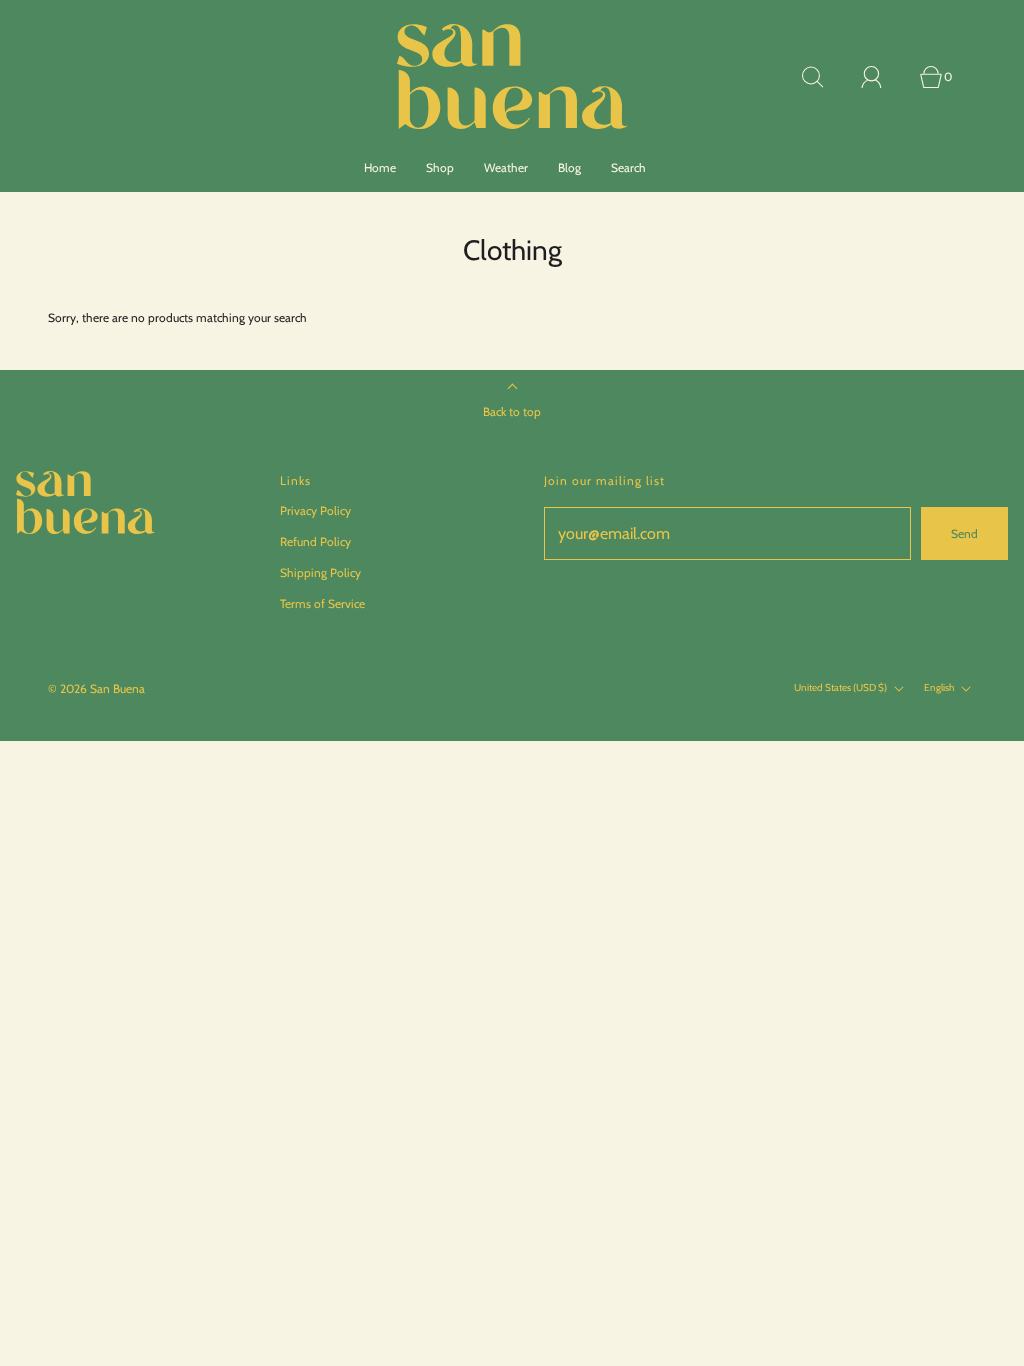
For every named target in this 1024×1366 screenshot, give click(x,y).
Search (628, 167)
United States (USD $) (841, 688)
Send (964, 533)
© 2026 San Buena (96, 688)
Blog (569, 167)
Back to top (512, 411)
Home (380, 167)
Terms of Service (322, 603)
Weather (506, 167)
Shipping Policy (320, 572)
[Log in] (883, 77)
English (940, 688)
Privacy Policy (315, 510)
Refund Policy (315, 541)
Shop (440, 167)
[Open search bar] (824, 77)
